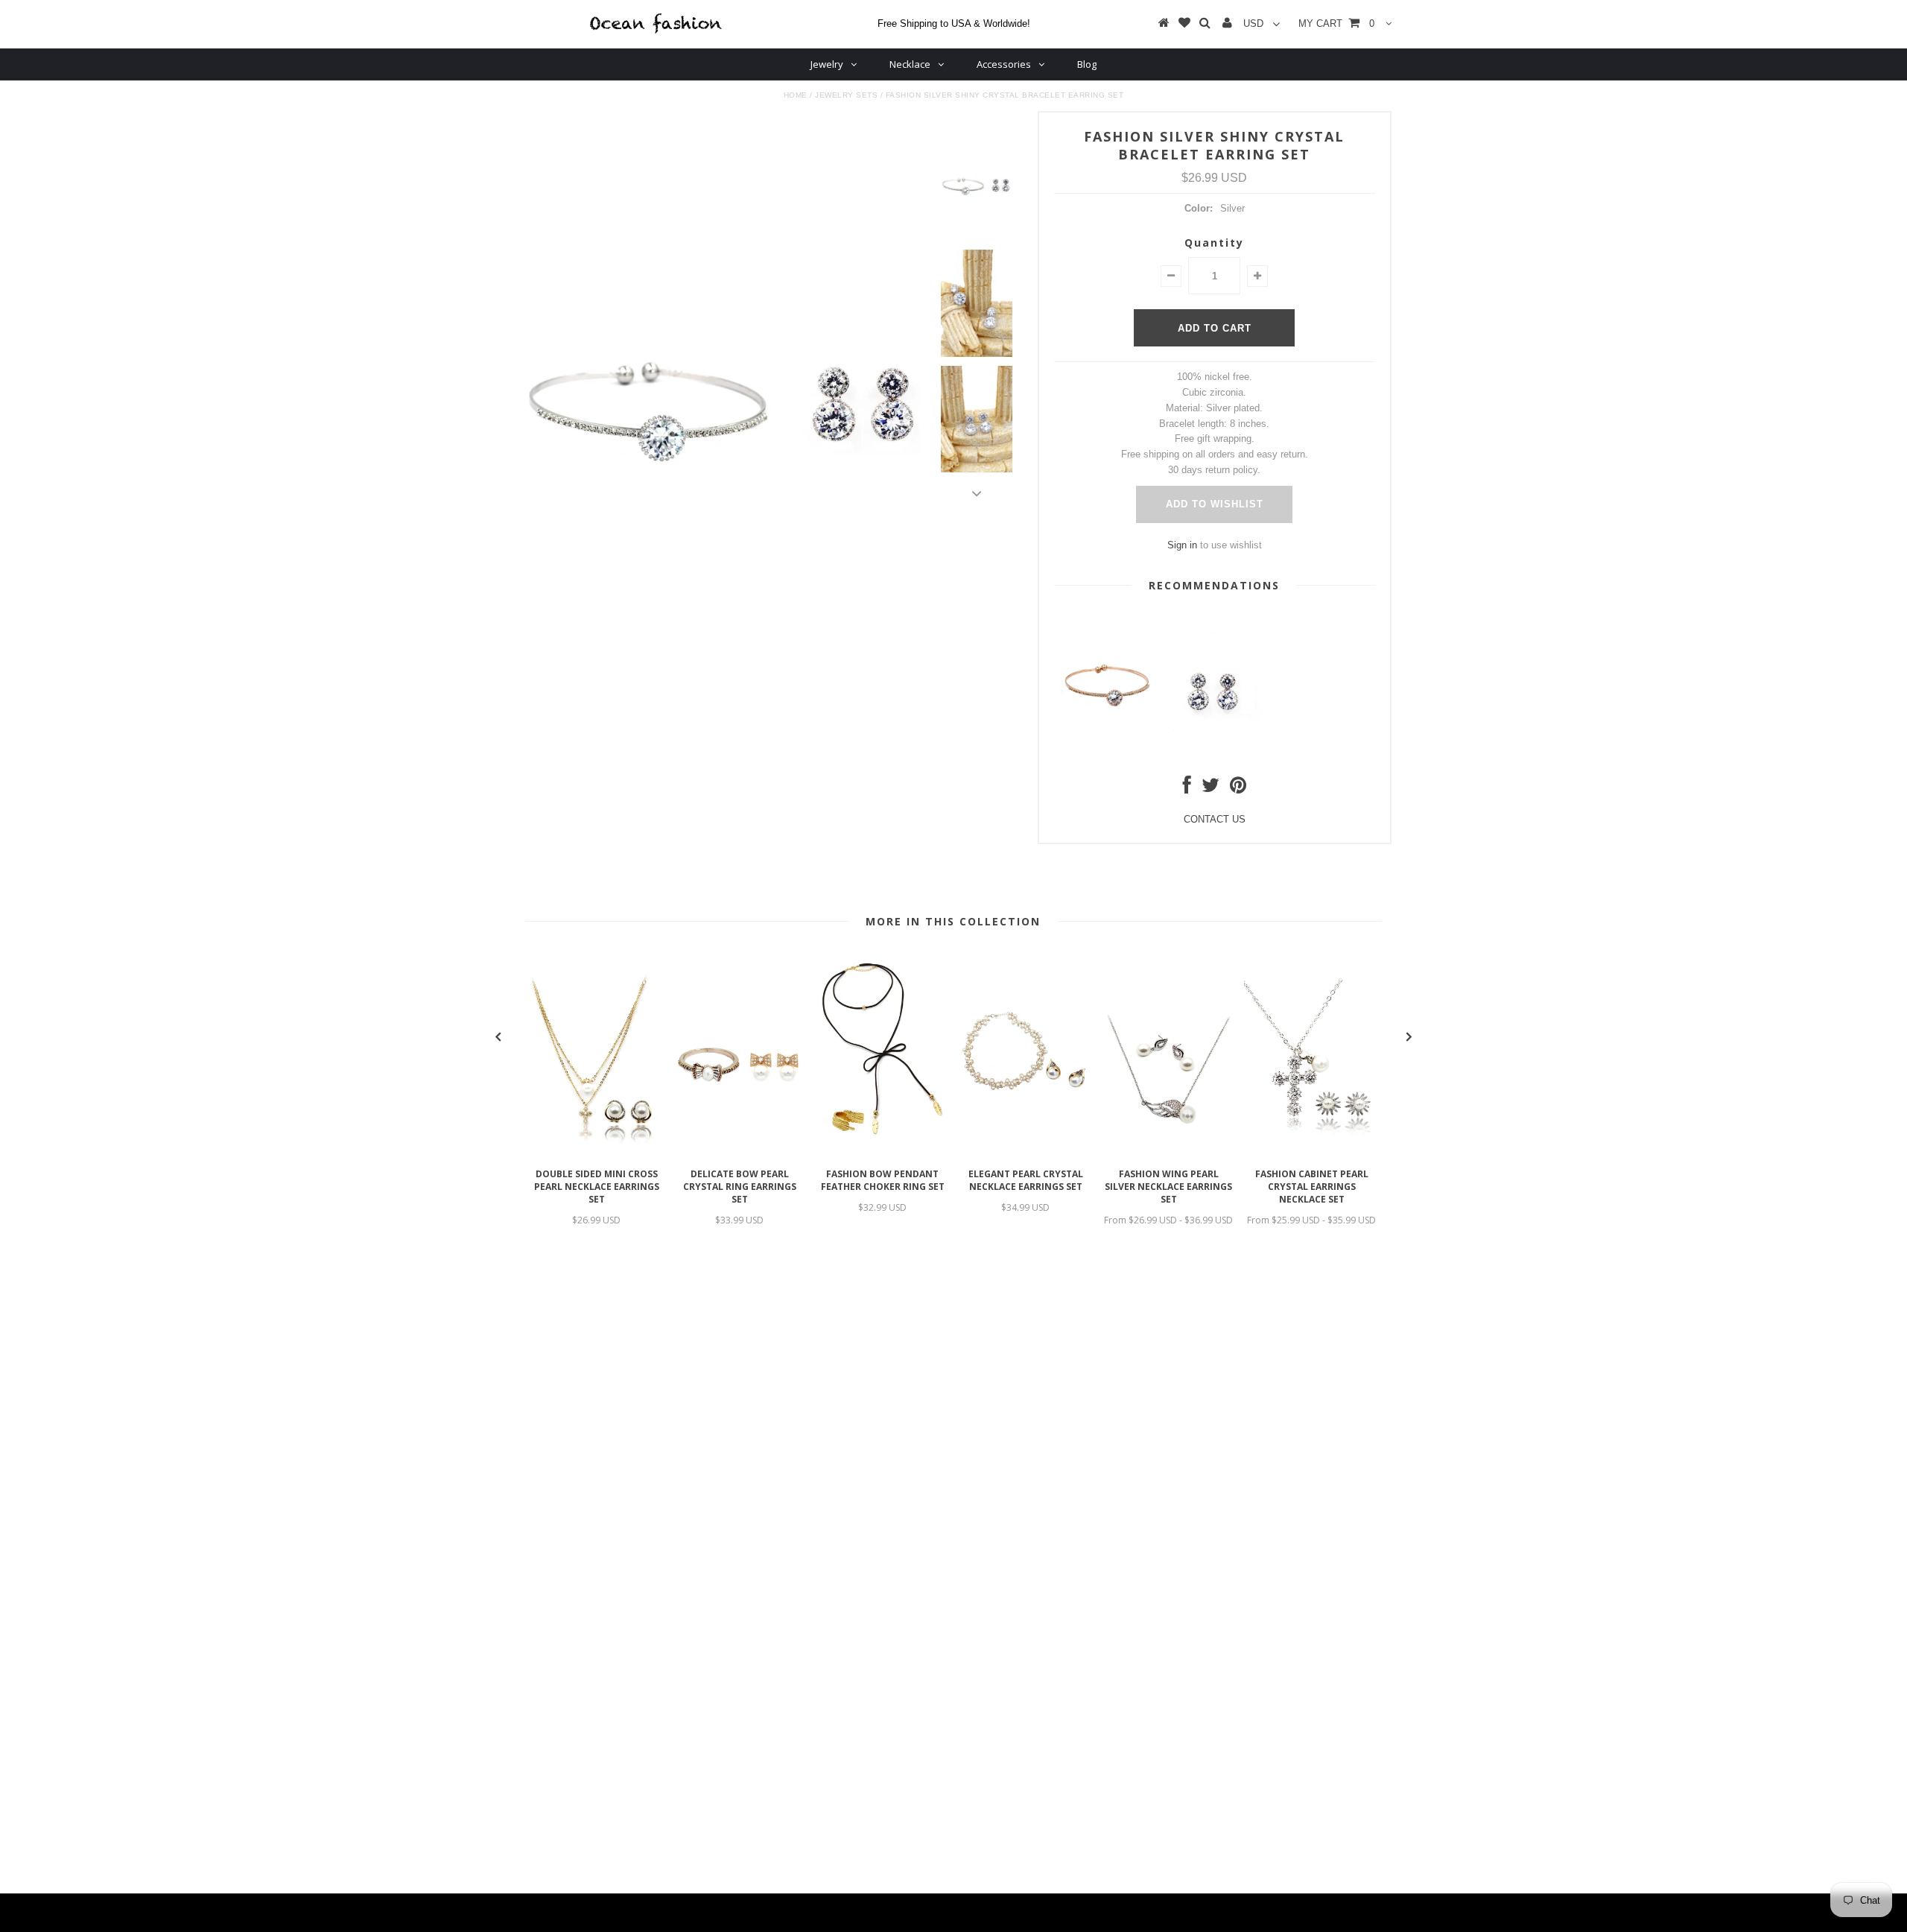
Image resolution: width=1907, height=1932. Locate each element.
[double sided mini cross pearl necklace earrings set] (597, 1153)
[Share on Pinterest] (1238, 789)
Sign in (1182, 545)
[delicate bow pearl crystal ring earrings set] (740, 1153)
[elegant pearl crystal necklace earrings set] (1026, 1153)
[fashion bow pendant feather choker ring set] (883, 1153)
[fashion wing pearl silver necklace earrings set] (1169, 1153)
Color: (1199, 208)
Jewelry (827, 64)
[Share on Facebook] (1187, 789)
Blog (1087, 64)
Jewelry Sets (846, 95)
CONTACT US (1215, 819)
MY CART (1336, 23)
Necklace (910, 64)
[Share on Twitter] (1210, 789)
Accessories (1004, 64)
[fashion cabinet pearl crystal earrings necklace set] (1312, 1153)
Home (796, 95)
